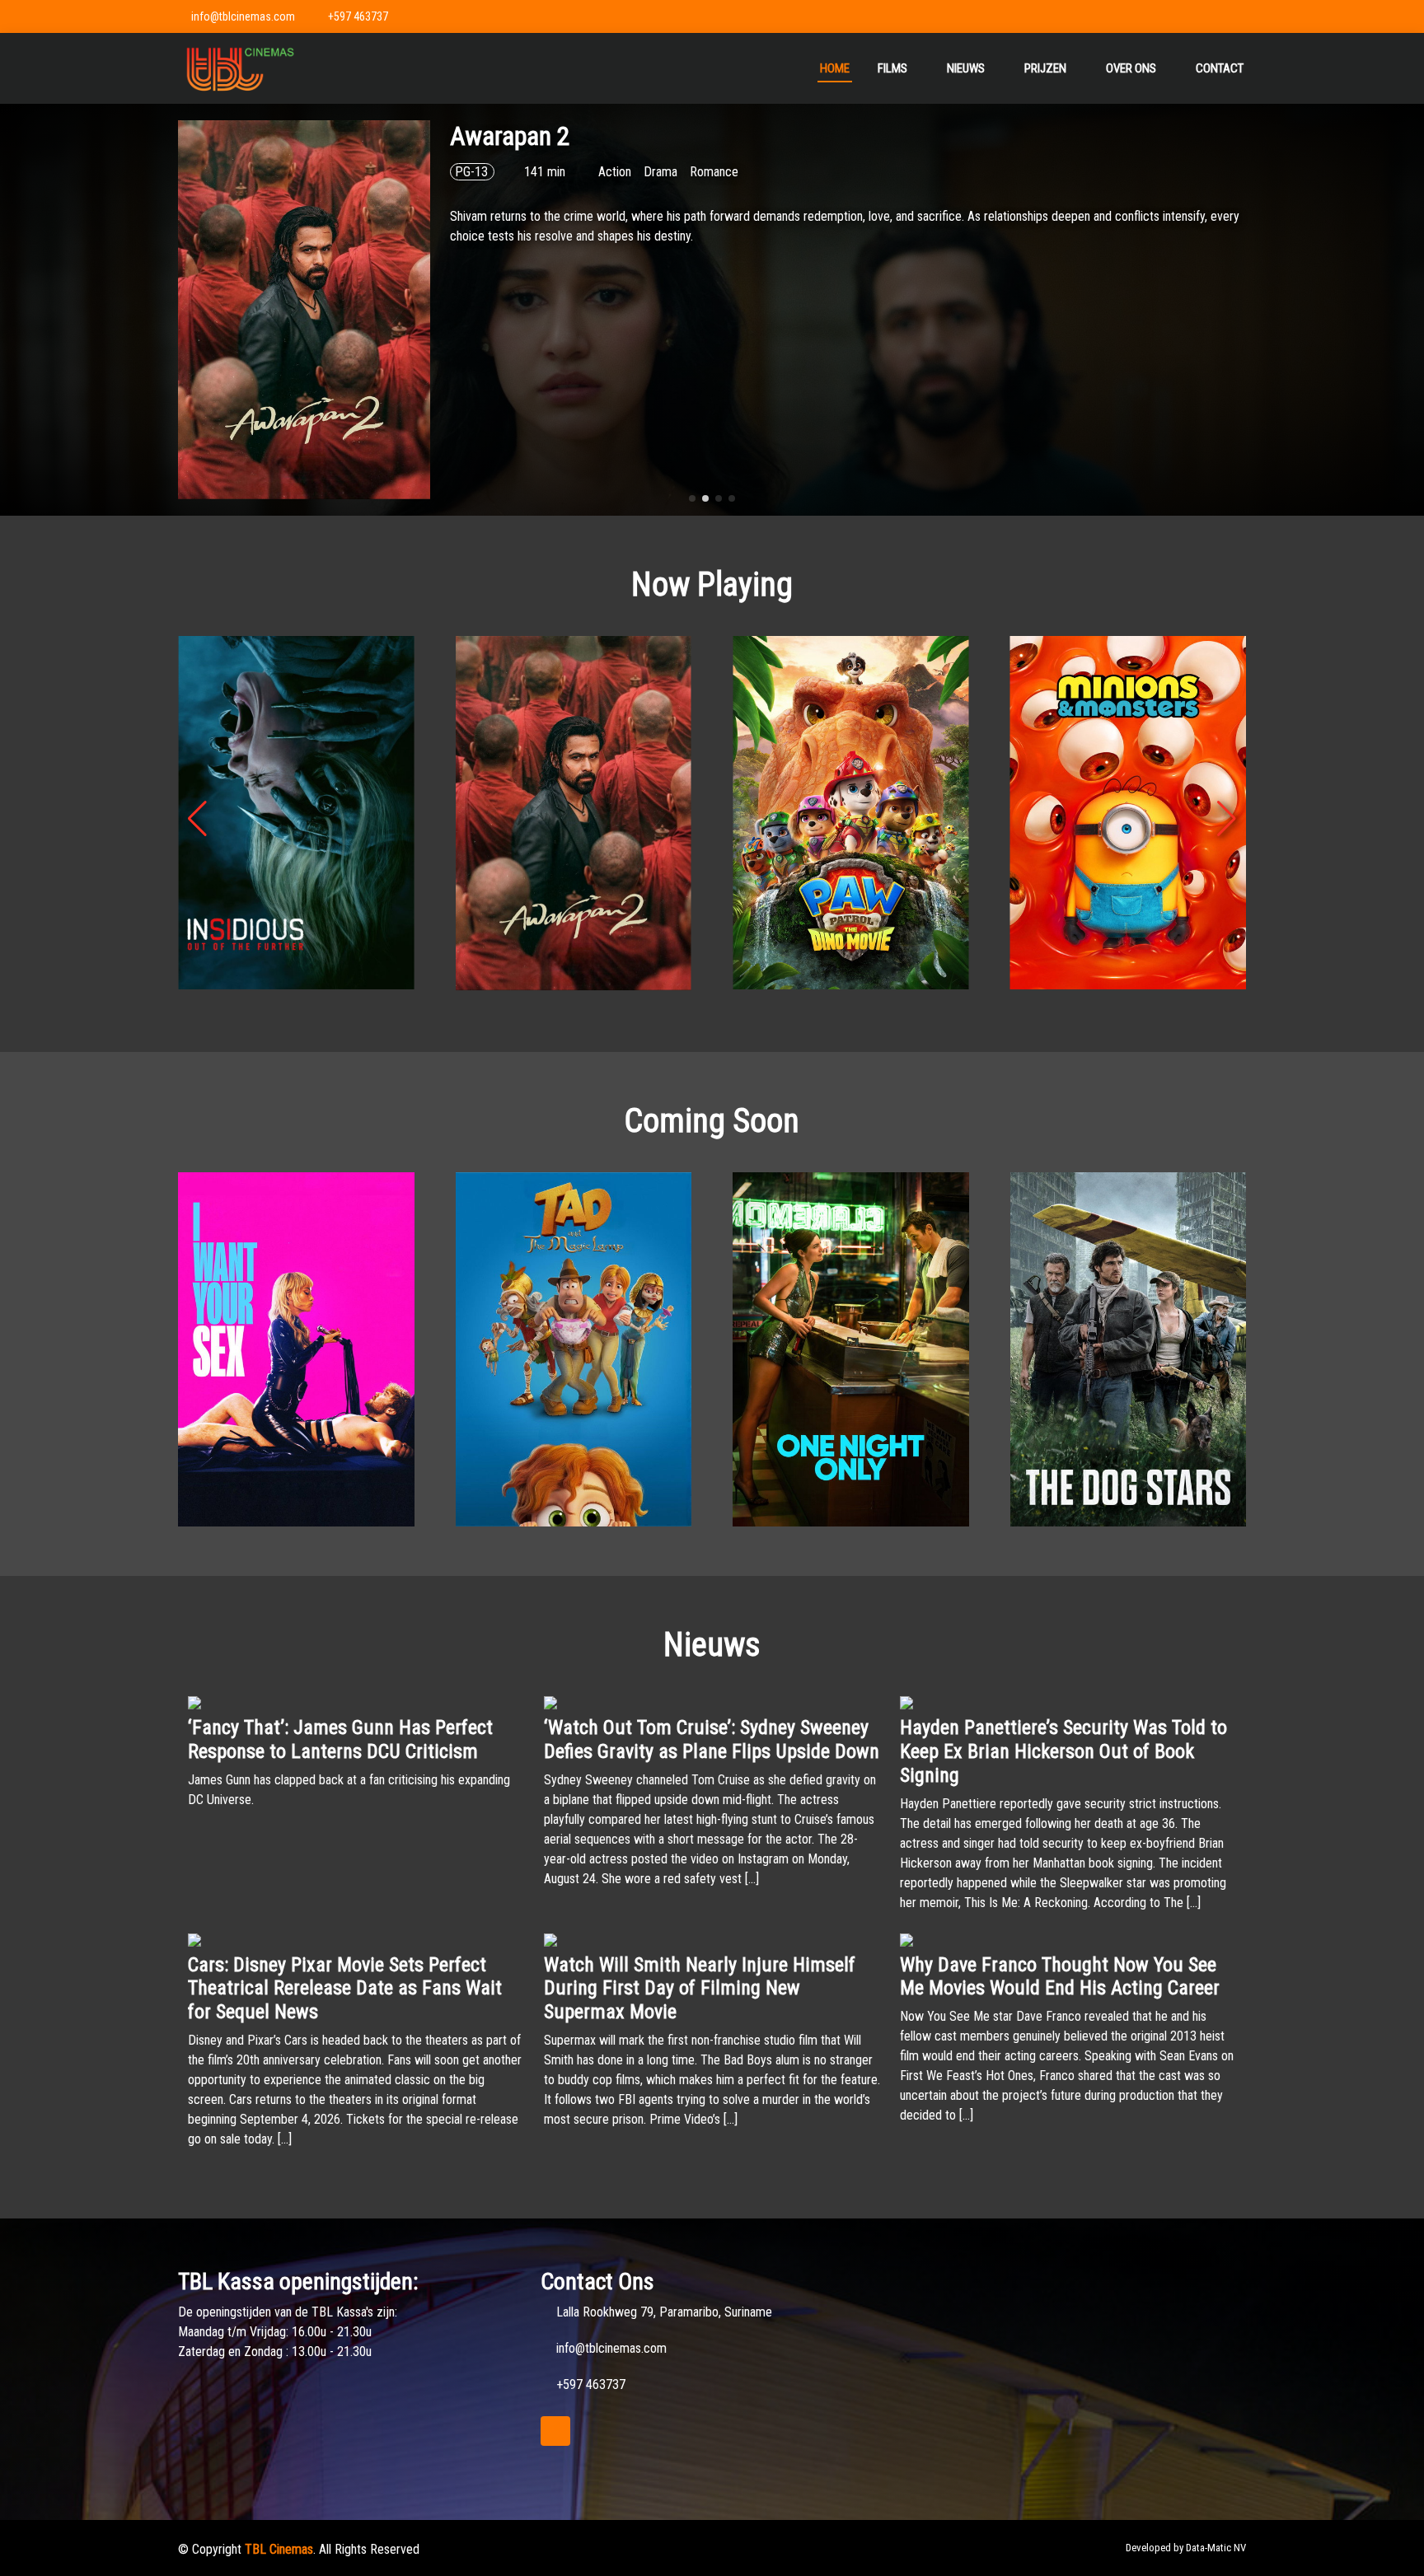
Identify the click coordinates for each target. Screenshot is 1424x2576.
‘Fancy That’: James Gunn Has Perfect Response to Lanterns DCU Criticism (340, 1739)
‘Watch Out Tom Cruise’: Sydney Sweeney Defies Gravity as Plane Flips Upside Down (712, 1739)
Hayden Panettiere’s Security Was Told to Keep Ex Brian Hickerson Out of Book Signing (1063, 1751)
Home (835, 68)
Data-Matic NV (1216, 2548)
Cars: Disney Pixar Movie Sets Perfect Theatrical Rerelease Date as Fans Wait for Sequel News (345, 1989)
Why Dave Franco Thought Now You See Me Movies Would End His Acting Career (1060, 1977)
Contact (1220, 68)
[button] (692, 498)
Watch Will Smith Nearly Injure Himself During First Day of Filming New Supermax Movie (700, 1989)
